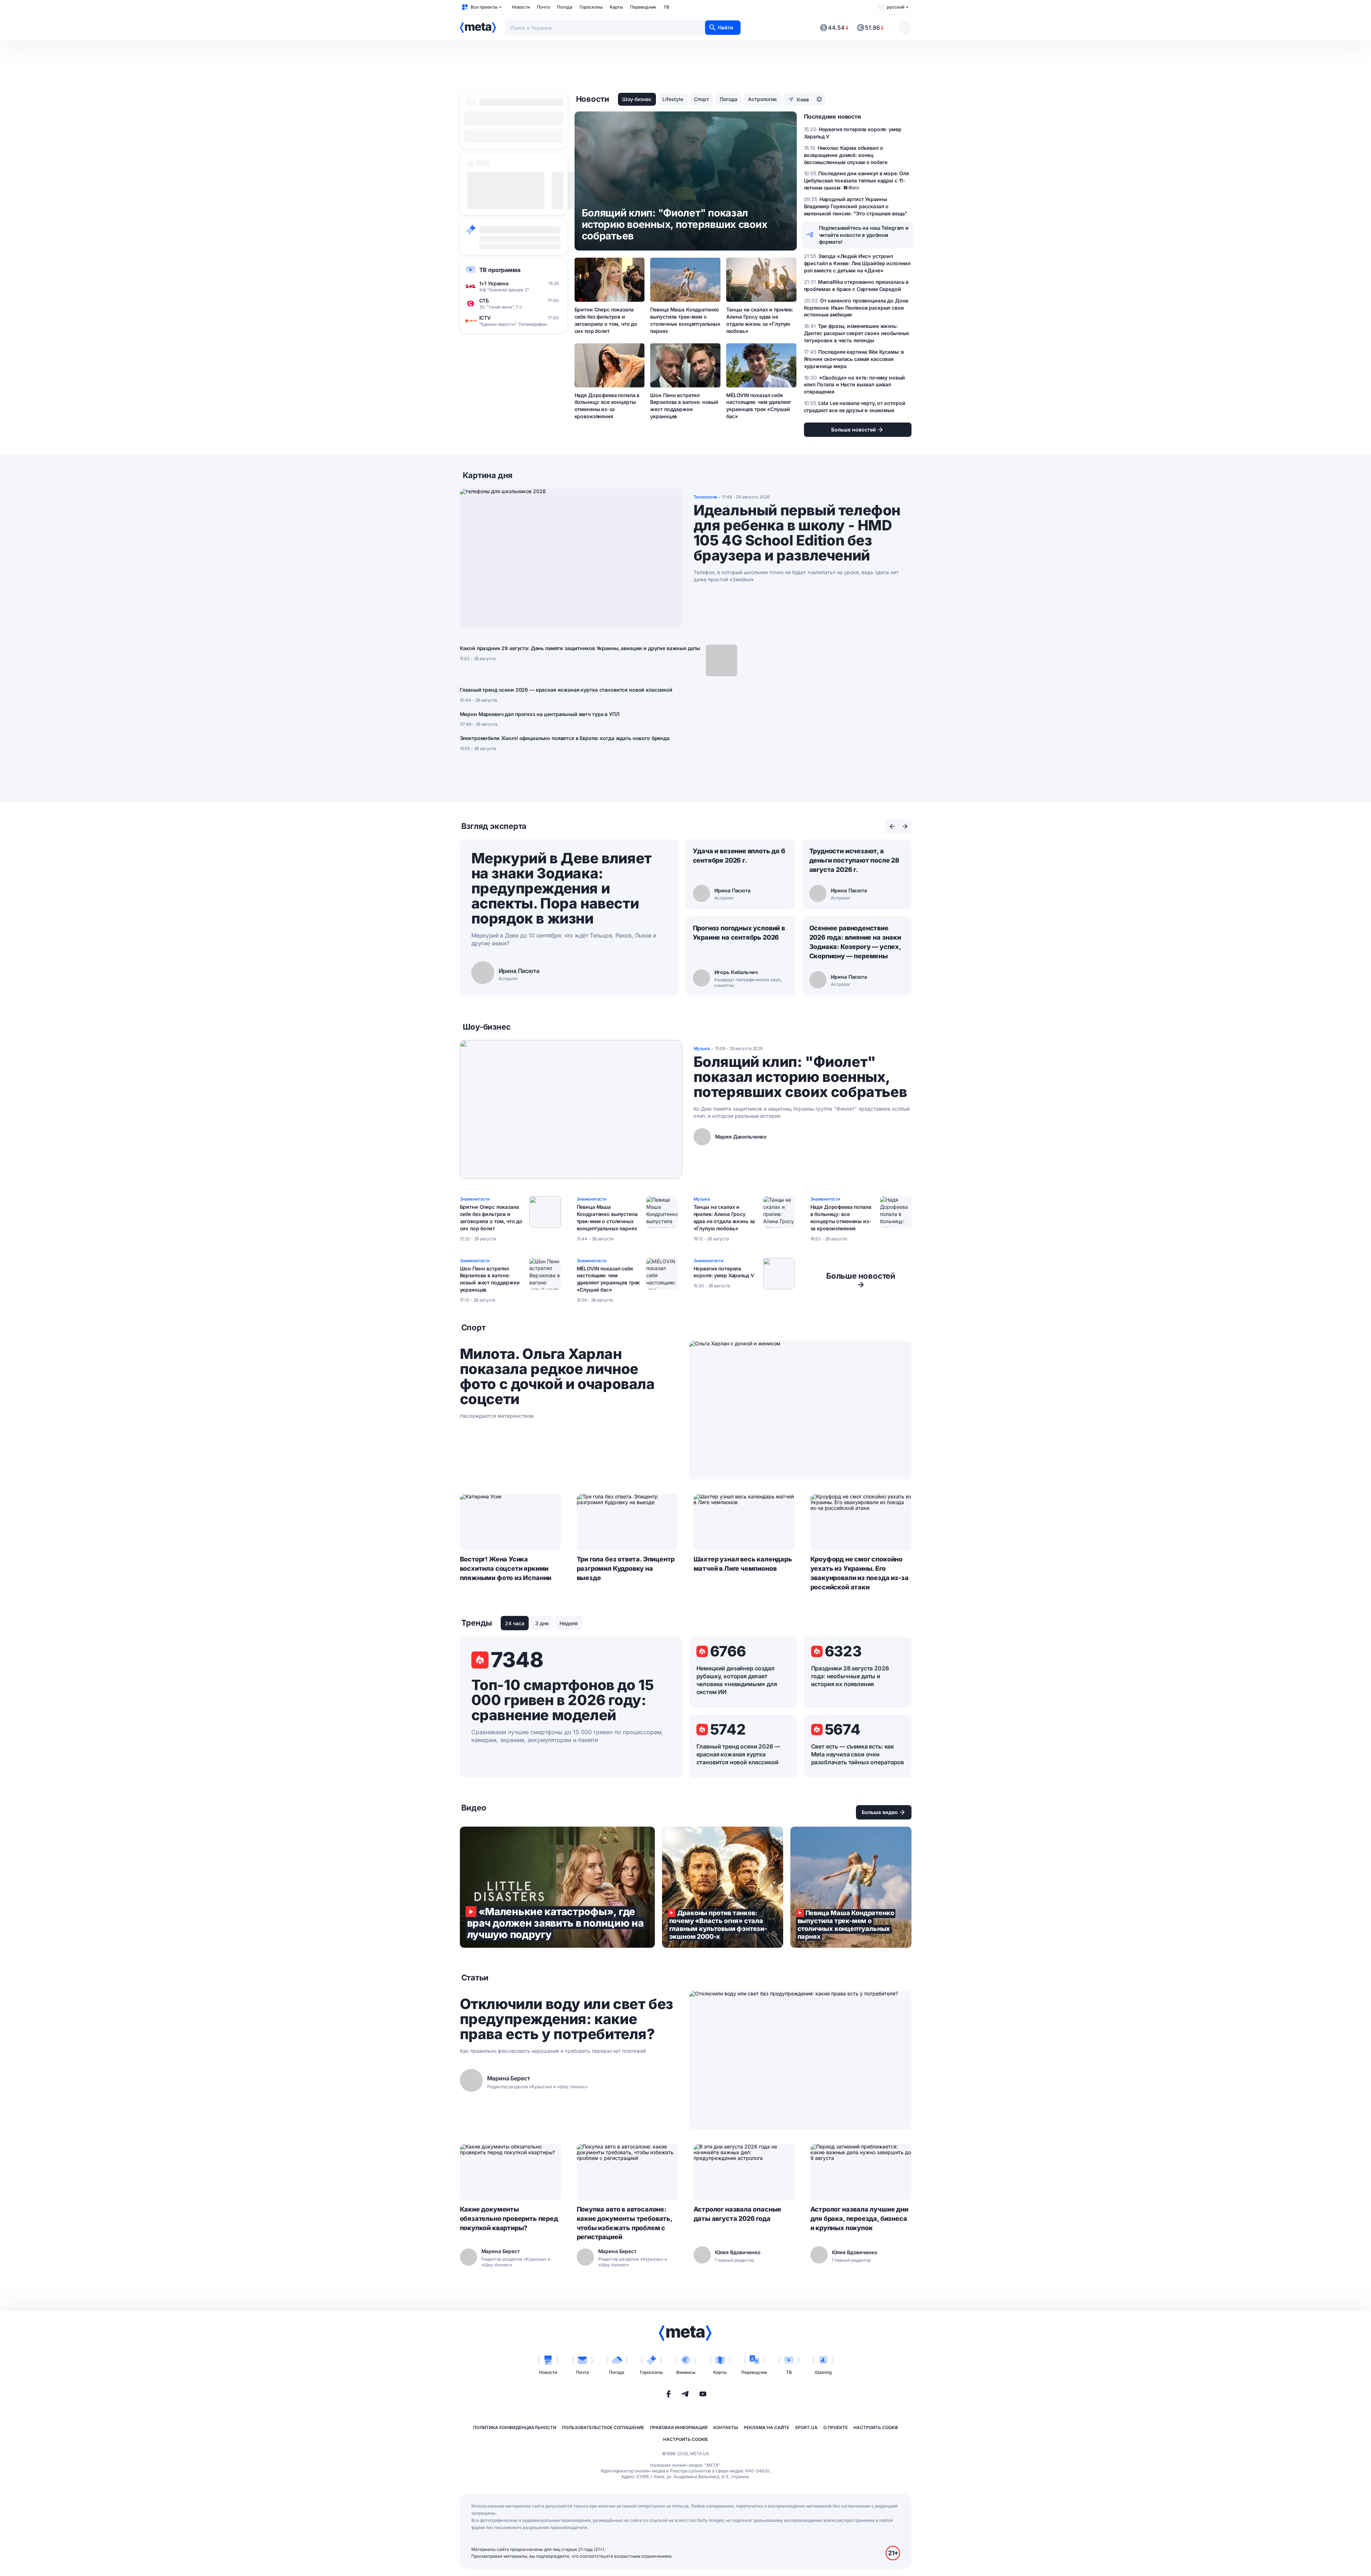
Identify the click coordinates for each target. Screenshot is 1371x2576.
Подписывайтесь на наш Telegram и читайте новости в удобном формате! (864, 235)
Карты (616, 7)
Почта (543, 7)
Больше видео (880, 1812)
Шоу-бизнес (637, 99)
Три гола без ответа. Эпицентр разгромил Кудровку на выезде (626, 1568)
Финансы (686, 2372)
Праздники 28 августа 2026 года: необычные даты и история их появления (850, 1676)
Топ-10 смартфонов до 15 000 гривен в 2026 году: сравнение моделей (563, 1700)
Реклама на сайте (767, 2427)
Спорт (701, 99)
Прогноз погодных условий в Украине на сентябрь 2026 (739, 933)
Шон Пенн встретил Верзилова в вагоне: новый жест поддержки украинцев (684, 406)
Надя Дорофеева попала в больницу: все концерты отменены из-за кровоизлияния (607, 406)
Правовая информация (679, 2427)
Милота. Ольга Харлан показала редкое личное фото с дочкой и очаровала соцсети (557, 1377)
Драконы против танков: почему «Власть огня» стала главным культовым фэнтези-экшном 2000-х (723, 1887)
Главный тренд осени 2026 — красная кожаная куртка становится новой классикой (566, 690)
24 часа (515, 1623)
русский (896, 7)
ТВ (666, 7)
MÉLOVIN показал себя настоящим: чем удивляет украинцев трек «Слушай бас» (759, 406)
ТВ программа (500, 270)
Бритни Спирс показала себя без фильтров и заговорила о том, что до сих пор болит (606, 320)
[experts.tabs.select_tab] (892, 826)
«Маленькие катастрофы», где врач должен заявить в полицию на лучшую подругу (557, 1887)
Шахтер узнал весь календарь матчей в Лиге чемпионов (743, 1564)
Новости (521, 7)
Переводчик (643, 7)
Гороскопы (591, 7)
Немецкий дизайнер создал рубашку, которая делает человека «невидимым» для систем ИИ (737, 1680)
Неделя (569, 1623)
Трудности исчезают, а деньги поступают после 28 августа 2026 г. (855, 860)
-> (861, 1280)
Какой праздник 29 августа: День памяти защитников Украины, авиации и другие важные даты (580, 648)
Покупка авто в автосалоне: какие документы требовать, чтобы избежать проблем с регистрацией (624, 2223)
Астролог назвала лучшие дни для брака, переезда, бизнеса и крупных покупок (859, 2219)
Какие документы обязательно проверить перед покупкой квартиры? (509, 2219)
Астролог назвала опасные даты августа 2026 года (738, 2214)
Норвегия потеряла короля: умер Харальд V (724, 1272)
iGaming (823, 2372)
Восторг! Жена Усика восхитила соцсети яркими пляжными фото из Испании (506, 1568)
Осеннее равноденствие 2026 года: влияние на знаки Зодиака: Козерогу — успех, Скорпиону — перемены (855, 942)
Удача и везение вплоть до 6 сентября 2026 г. (739, 856)
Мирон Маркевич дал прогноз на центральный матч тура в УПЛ (540, 714)
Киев (803, 99)
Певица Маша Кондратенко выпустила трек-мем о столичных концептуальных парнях (685, 320)
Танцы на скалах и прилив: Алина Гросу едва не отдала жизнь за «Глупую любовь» (760, 320)
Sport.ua (806, 2427)
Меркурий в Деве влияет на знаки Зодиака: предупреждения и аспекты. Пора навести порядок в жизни (561, 888)
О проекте (836, 2427)
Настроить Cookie (876, 2427)
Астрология (762, 99)
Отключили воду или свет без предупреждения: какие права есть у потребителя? (567, 2019)
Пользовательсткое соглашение (603, 2427)
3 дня (542, 1623)
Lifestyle (673, 99)
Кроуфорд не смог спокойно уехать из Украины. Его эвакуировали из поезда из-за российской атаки (860, 1573)
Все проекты (484, 7)
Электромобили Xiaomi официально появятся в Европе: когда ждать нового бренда (565, 738)
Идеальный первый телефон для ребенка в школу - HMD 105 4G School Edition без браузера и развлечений (797, 533)
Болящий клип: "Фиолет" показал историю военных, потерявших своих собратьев (800, 1077)
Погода (565, 7)
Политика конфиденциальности (515, 2427)
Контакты (726, 2427)
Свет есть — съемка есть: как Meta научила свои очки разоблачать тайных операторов (858, 1754)
